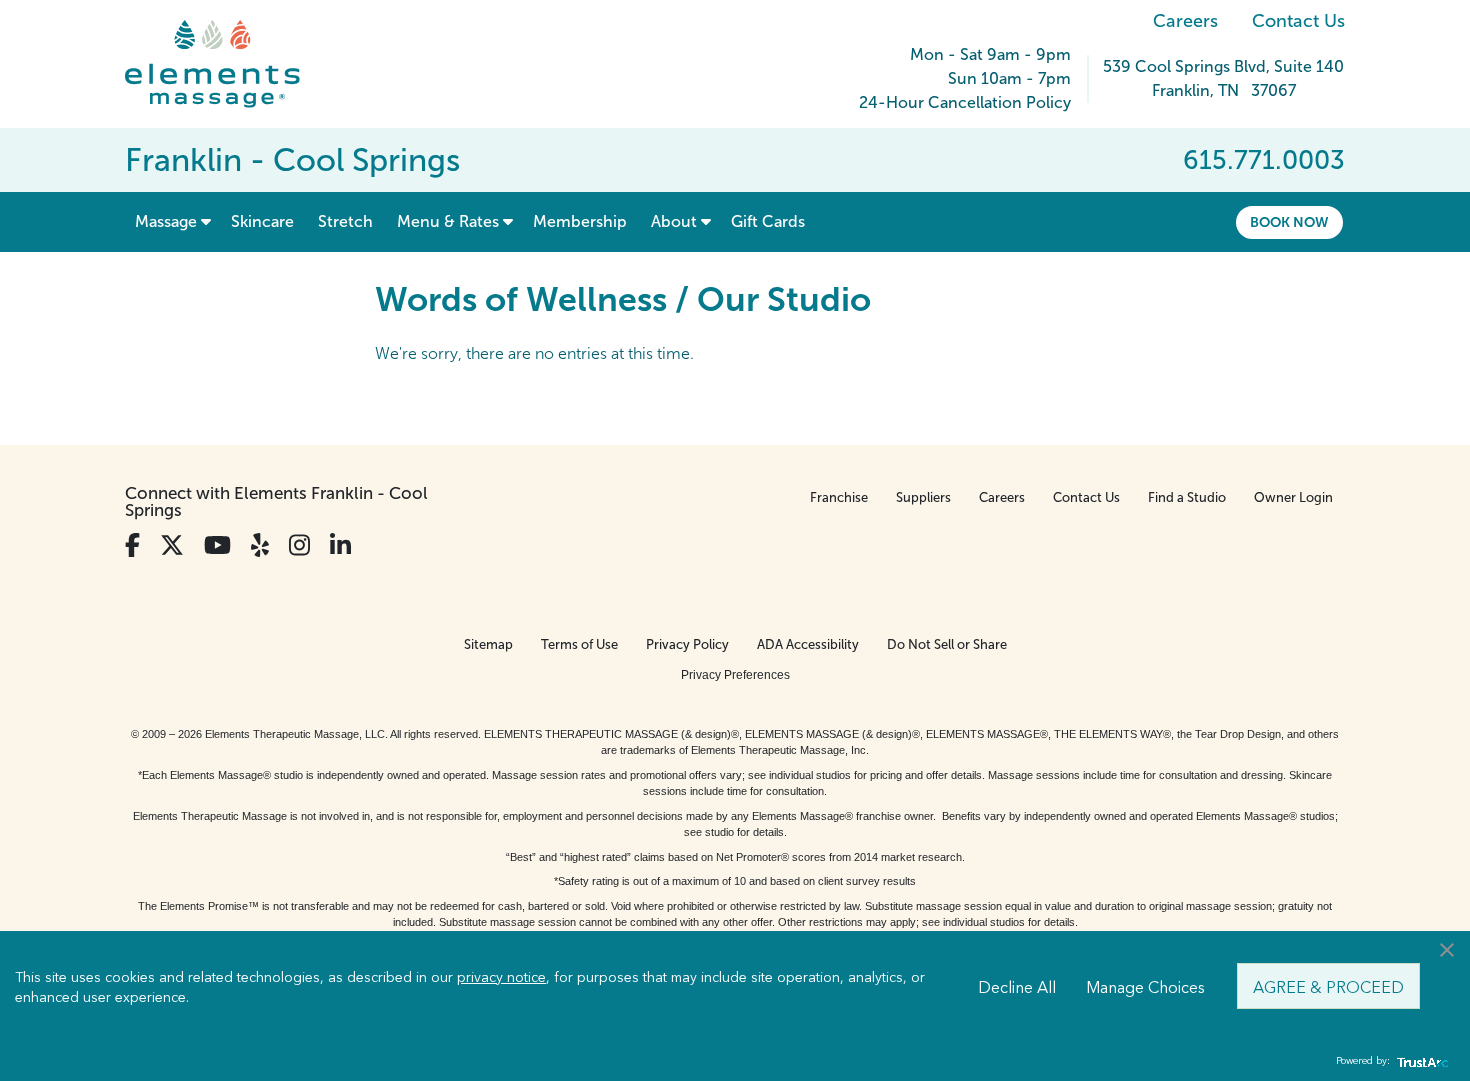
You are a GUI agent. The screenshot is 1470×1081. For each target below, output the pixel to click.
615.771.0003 (1264, 160)
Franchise (839, 497)
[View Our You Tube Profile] (217, 545)
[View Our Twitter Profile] (172, 545)
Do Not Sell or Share (947, 644)
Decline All (1017, 986)
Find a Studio (1187, 497)
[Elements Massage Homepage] (227, 64)
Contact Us (1298, 21)
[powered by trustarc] (1420, 1061)
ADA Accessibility (808, 644)
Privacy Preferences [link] (735, 675)
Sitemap (488, 644)
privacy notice (501, 976)
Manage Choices (1145, 986)
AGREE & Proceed (1328, 986)
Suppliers (923, 497)
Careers (1185, 21)
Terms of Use (579, 644)
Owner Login (1293, 497)
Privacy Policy (687, 644)
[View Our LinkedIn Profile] (340, 545)
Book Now (1289, 222)
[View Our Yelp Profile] (260, 545)
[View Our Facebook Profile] (132, 545)
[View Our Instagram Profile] (299, 545)
